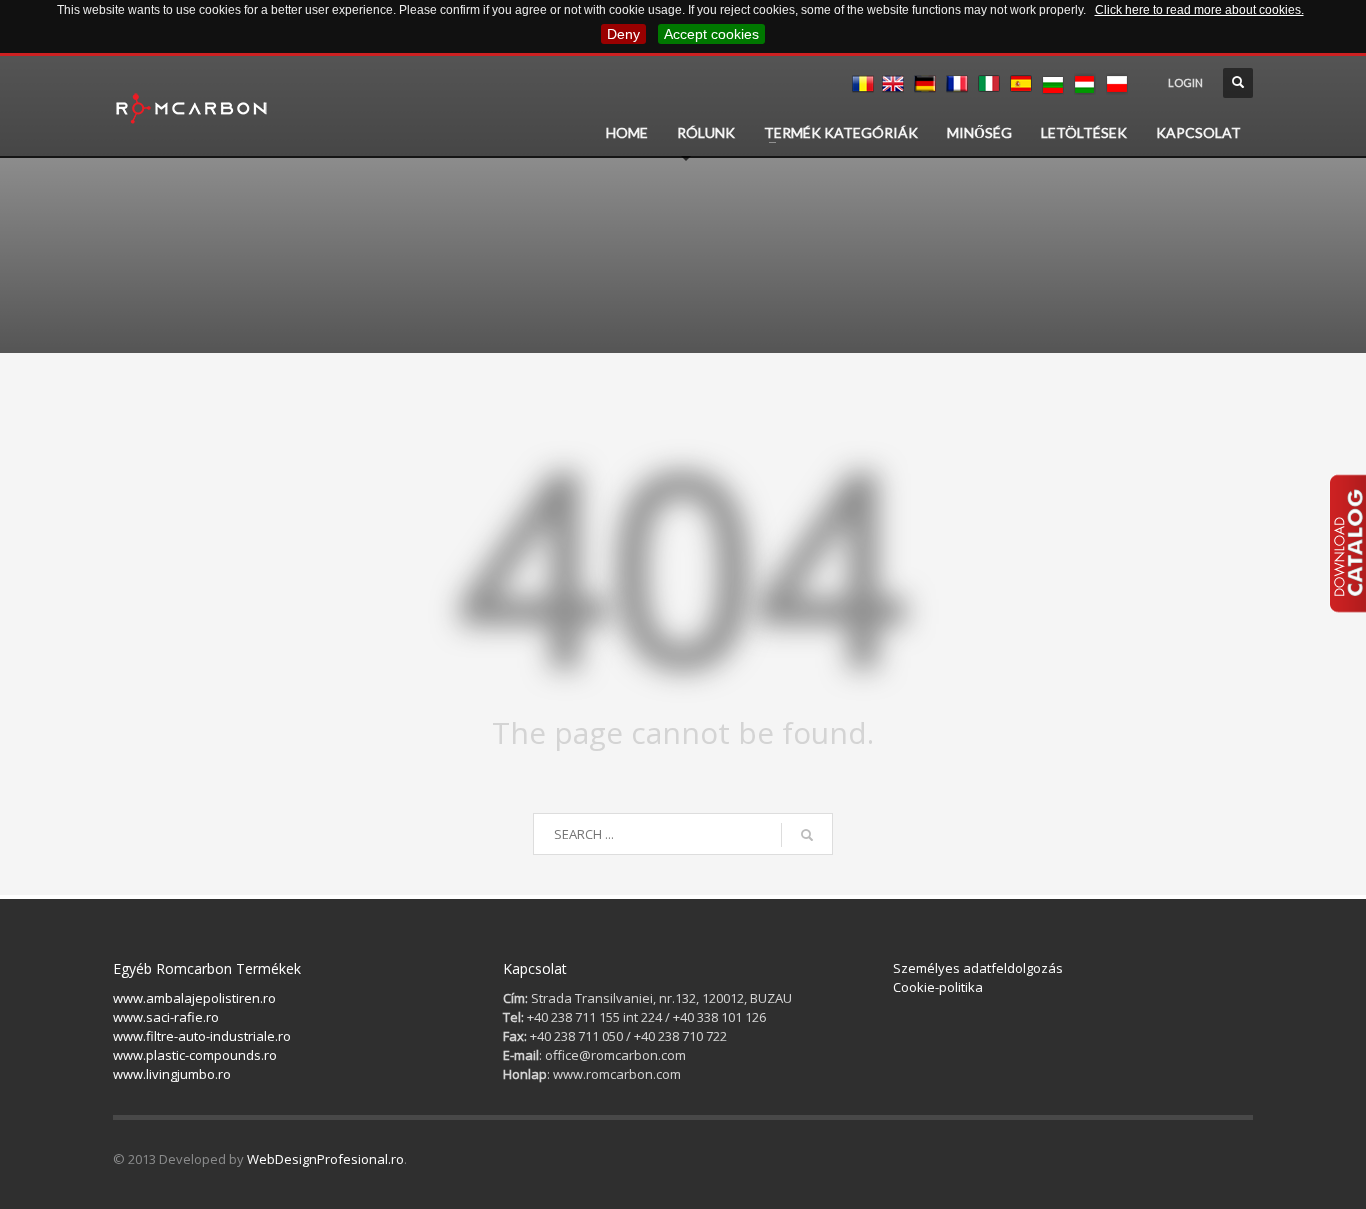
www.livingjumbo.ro (172, 1074)
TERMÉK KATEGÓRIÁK (841, 132)
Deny (623, 34)
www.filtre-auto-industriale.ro (202, 1036)
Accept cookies (711, 34)
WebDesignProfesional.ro (325, 1159)
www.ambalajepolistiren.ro (194, 998)
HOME (627, 132)
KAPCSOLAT (1198, 132)
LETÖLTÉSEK (1084, 132)
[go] (807, 835)
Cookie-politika (938, 987)
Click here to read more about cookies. (1199, 10)
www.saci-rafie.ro (166, 1017)
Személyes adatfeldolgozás (978, 968)
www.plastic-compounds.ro (195, 1055)
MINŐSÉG (979, 132)
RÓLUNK (706, 132)
